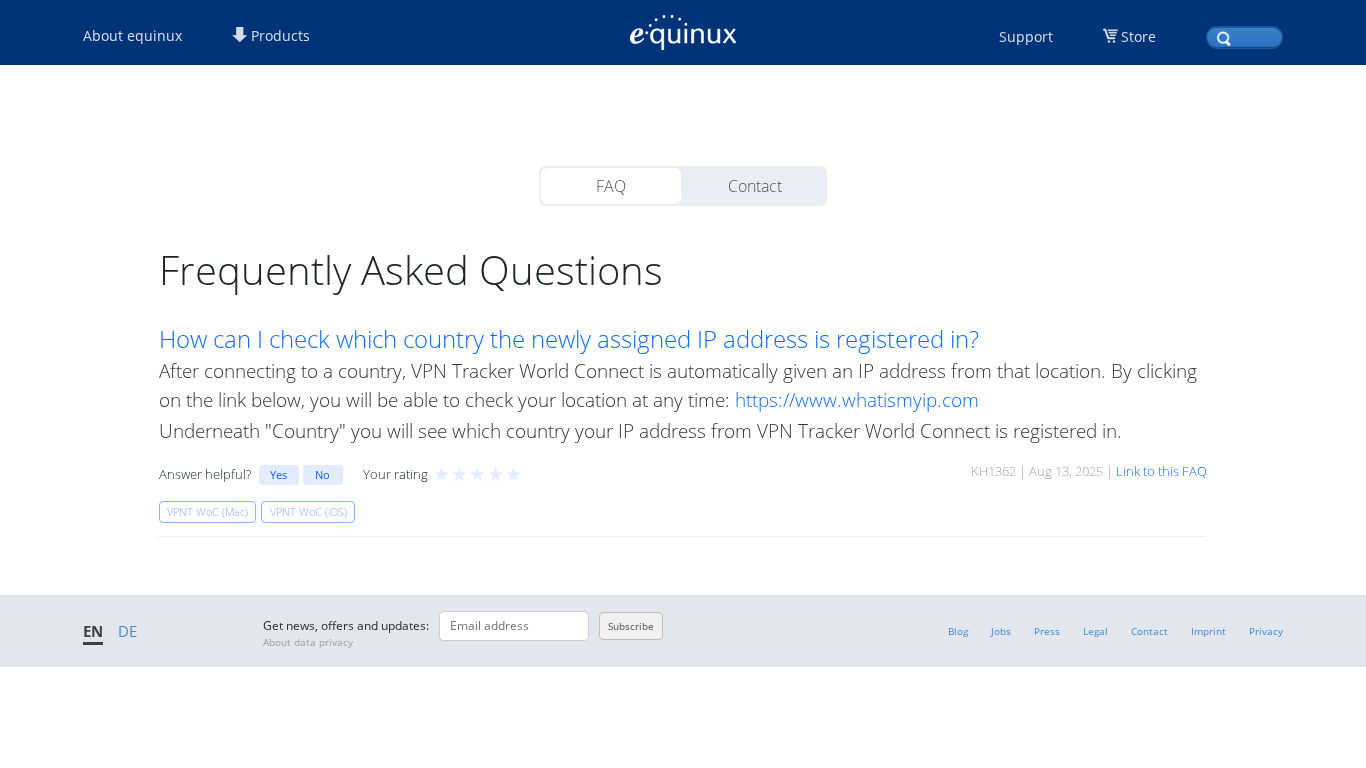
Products (278, 35)
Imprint (1208, 631)
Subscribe (631, 626)
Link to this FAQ (1161, 471)
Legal (1095, 631)
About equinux (132, 35)
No (322, 474)
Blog (958, 631)
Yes (278, 474)
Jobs (1001, 631)
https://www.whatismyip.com (857, 399)
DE (127, 631)
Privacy (1266, 631)
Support (1026, 36)
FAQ (611, 186)
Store (1138, 36)
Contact (755, 186)
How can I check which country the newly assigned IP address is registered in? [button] (569, 339)
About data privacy (308, 642)
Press (1047, 631)
